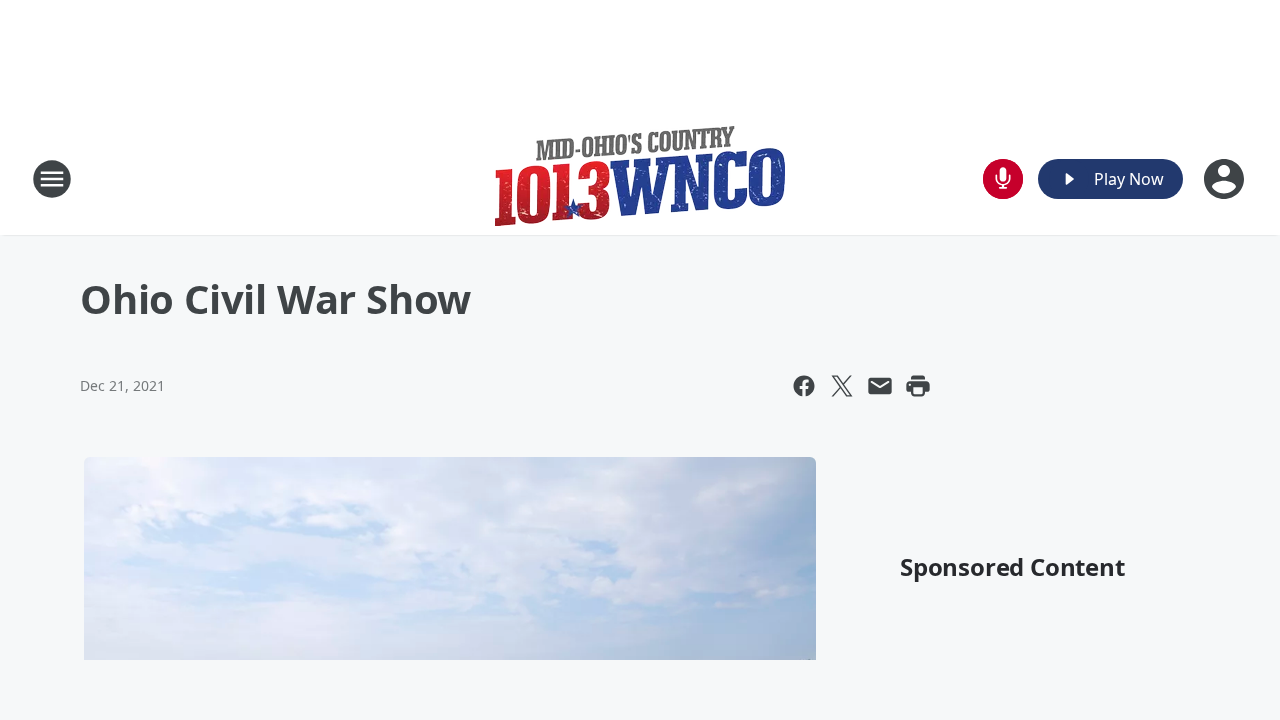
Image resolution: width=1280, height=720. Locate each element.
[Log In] (1226, 179)
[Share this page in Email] (880, 386)
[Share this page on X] (842, 386)
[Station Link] (640, 178)
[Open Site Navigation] (52, 179)
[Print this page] (918, 386)
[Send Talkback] (1003, 179)
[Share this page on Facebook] (804, 386)
